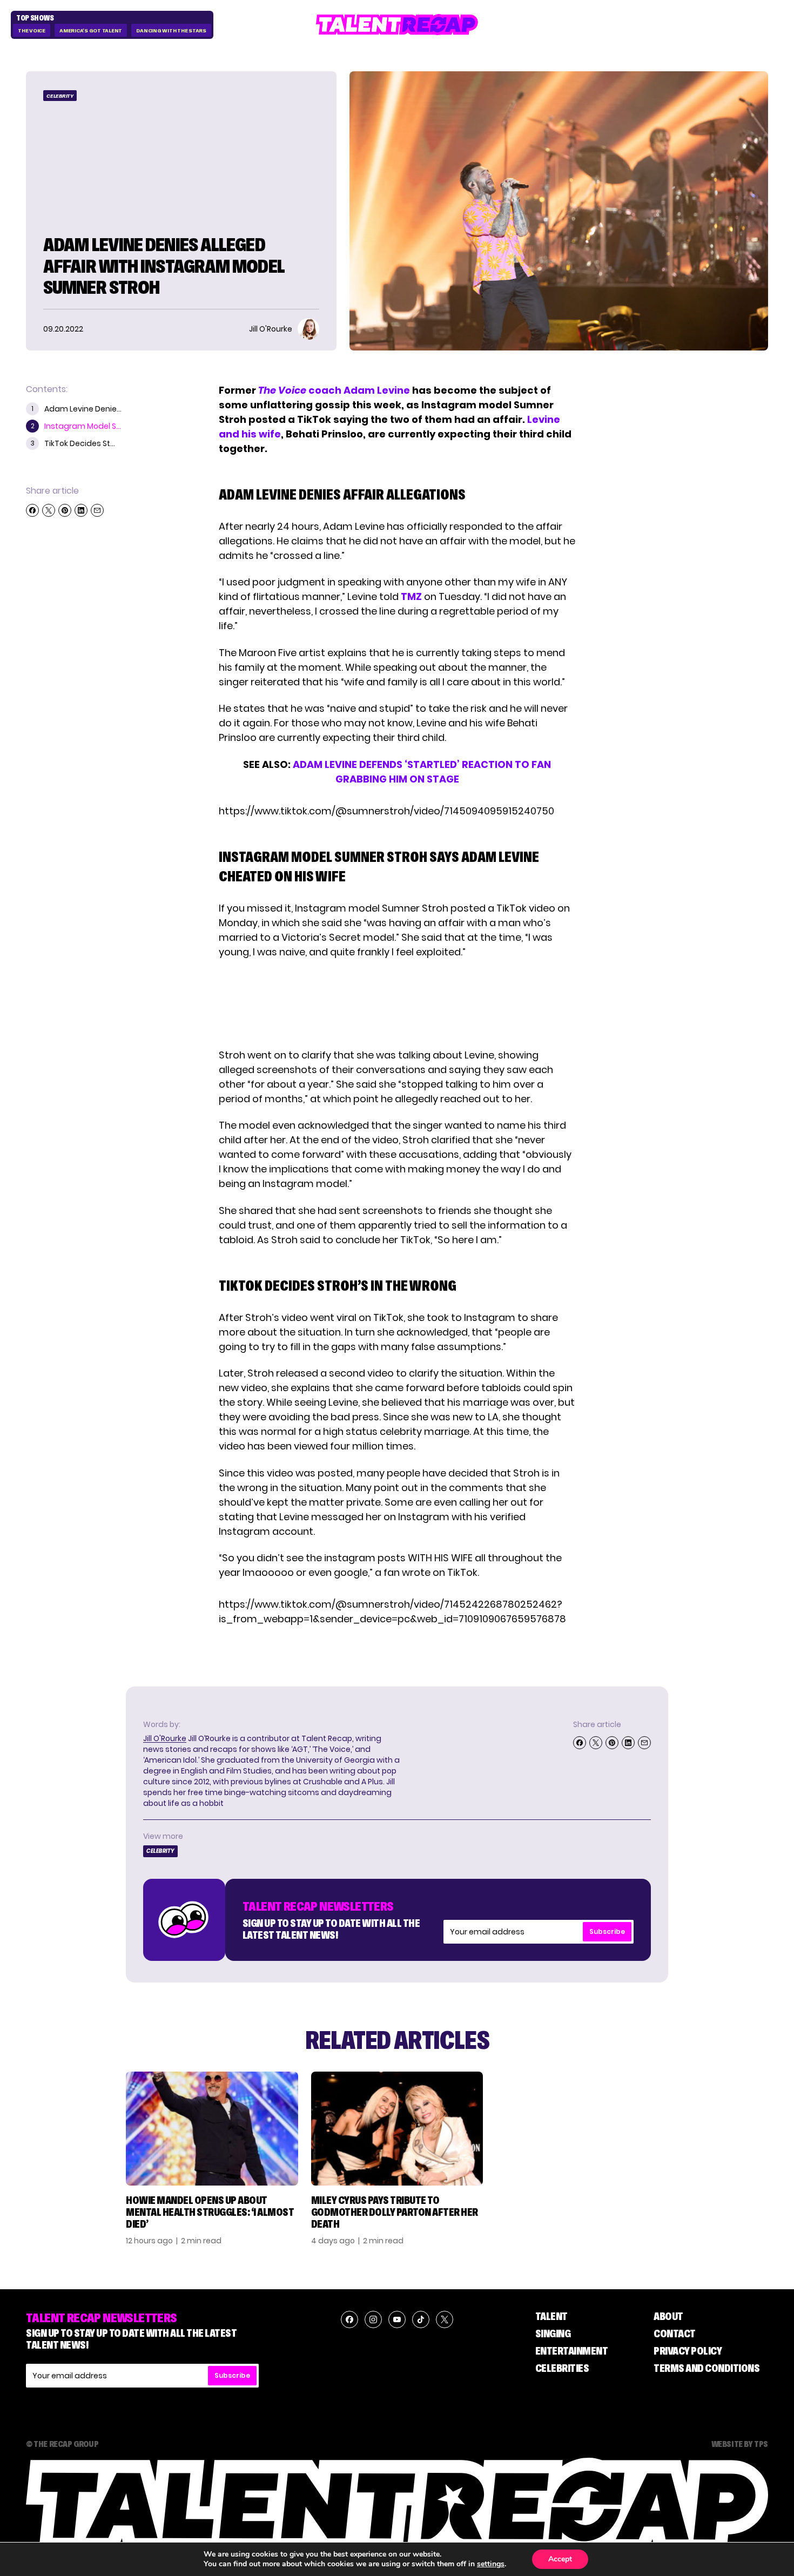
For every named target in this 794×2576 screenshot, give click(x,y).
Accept (560, 2559)
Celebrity (60, 96)
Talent (551, 2316)
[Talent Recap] (397, 25)
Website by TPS (740, 2444)
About (668, 2316)
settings (491, 2564)
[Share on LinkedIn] (81, 510)
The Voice (32, 31)
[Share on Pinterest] (65, 510)
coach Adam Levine (334, 390)
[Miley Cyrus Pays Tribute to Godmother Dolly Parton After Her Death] (397, 2129)
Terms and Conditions (706, 2368)
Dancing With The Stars (171, 31)
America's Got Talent (91, 31)
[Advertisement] (396, 1003)
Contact (675, 2334)
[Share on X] (49, 510)
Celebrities (562, 2368)
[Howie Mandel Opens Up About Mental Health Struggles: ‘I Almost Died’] (212, 2129)
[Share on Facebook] (32, 510)
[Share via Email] (97, 510)
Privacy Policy (688, 2351)
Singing (553, 2334)
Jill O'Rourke (165, 1738)
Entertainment (572, 2351)
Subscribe (607, 1931)
